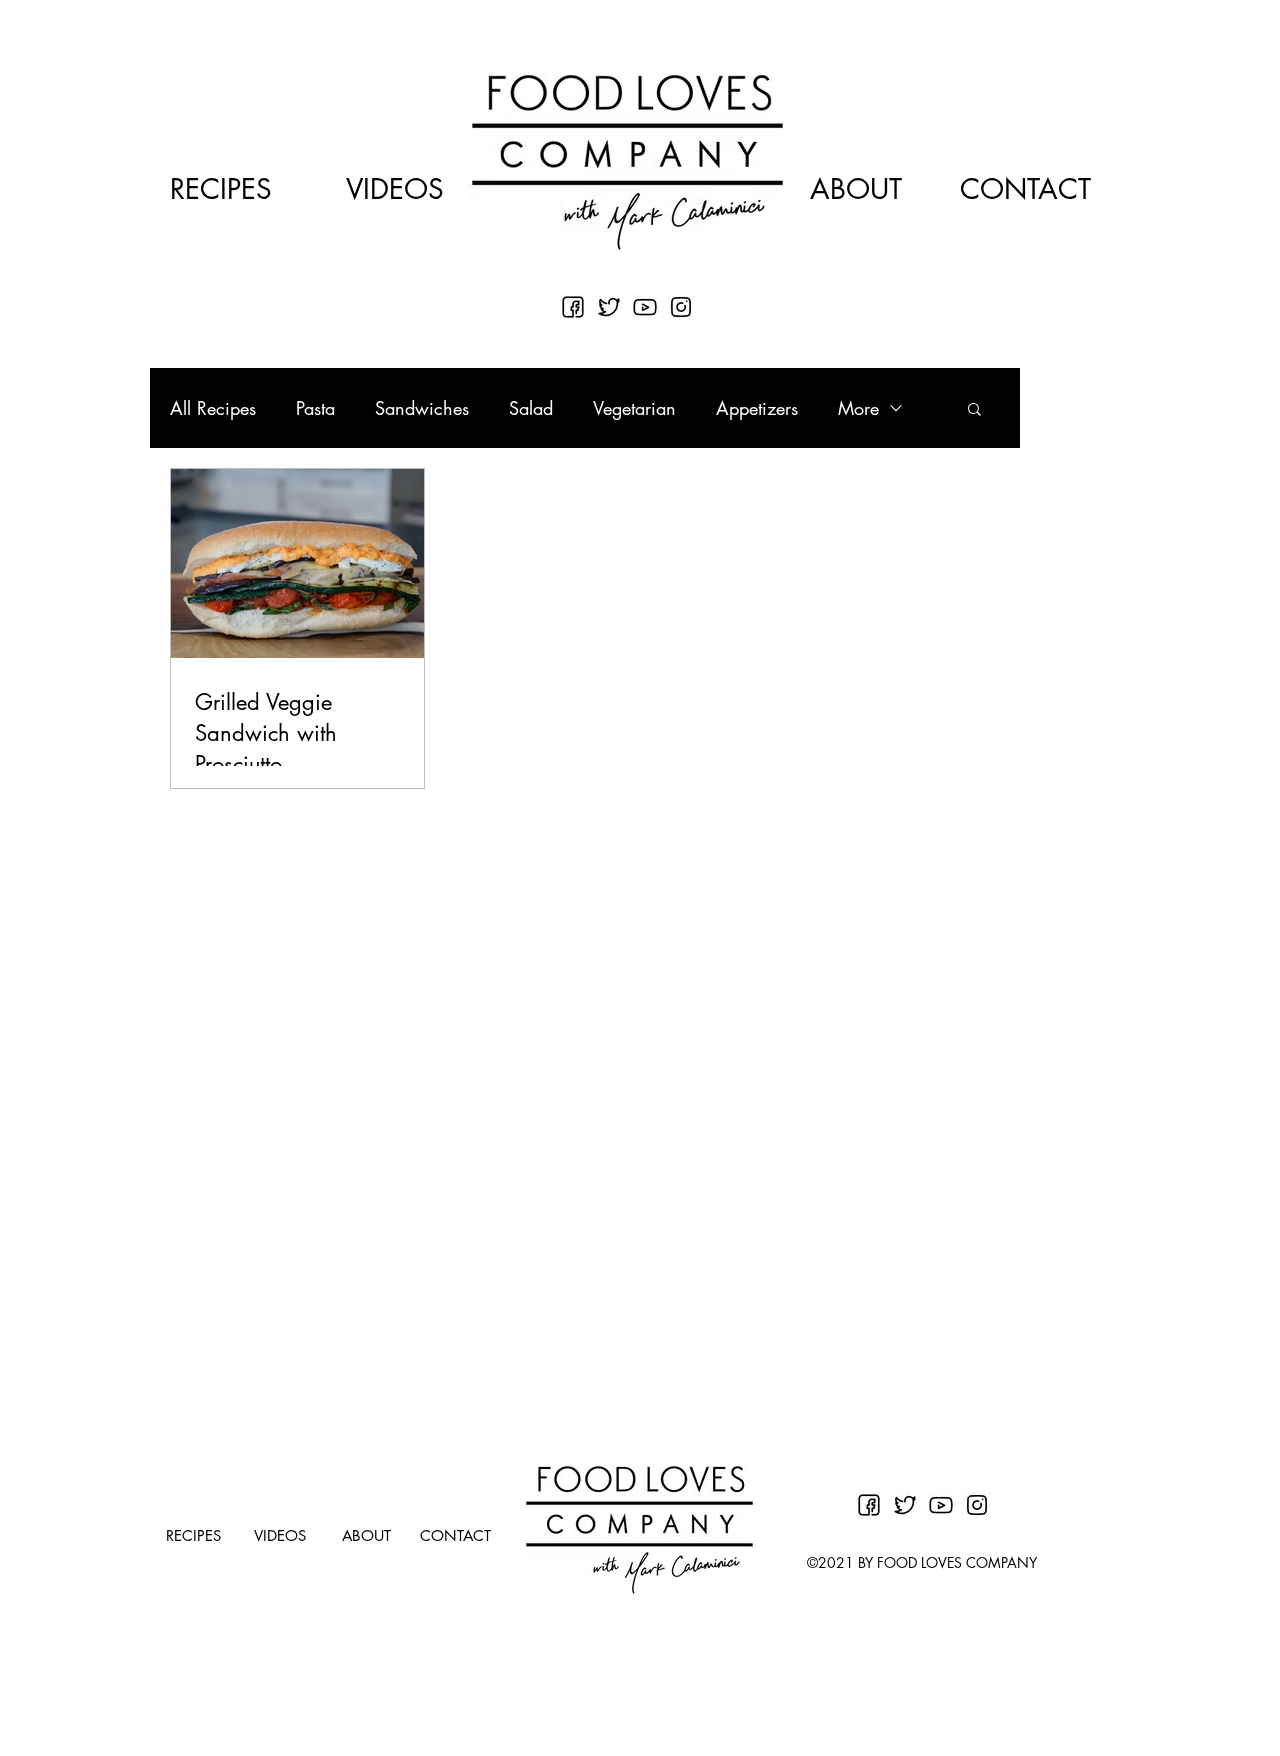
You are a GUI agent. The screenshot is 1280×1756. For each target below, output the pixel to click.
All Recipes (213, 408)
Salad (531, 408)
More (858, 408)
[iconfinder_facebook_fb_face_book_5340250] (573, 307)
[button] (974, 410)
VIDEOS (395, 189)
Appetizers (757, 408)
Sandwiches (422, 408)
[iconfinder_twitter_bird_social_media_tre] (609, 307)
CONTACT (1025, 189)
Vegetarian (634, 408)
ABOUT (856, 189)
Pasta (315, 408)
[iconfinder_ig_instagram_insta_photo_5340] (681, 307)
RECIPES (221, 189)
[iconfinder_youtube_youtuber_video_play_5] (645, 307)
